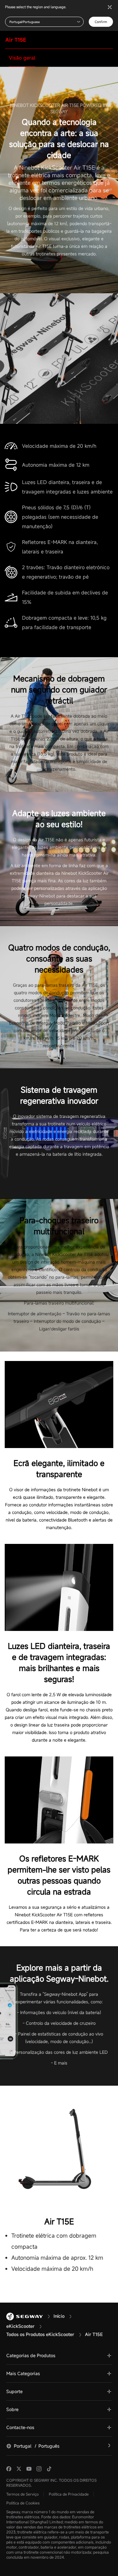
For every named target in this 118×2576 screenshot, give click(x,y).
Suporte (14, 2391)
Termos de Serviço (22, 2494)
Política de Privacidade (69, 2494)
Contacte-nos (20, 2427)
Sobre (12, 2409)
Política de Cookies (23, 2503)
